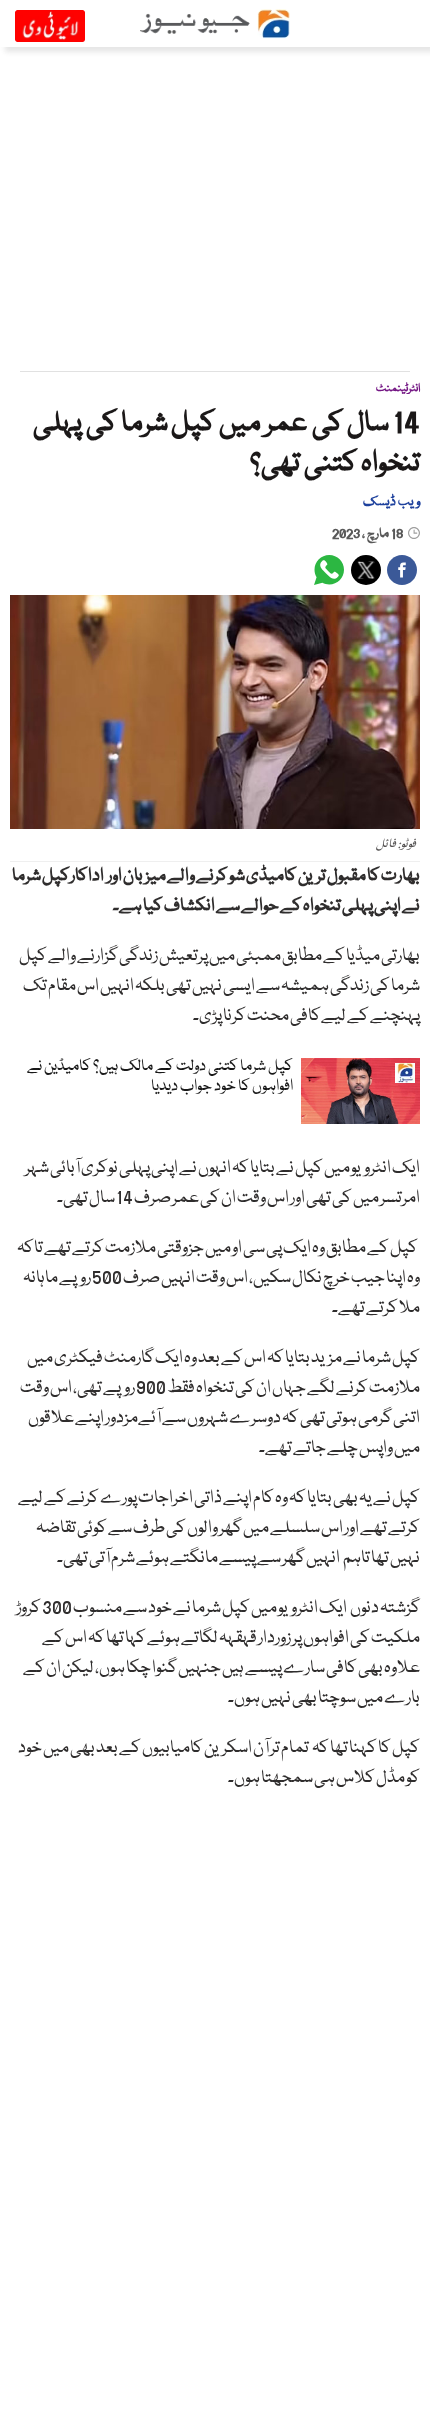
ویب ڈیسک (391, 502)
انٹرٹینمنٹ (398, 388)
